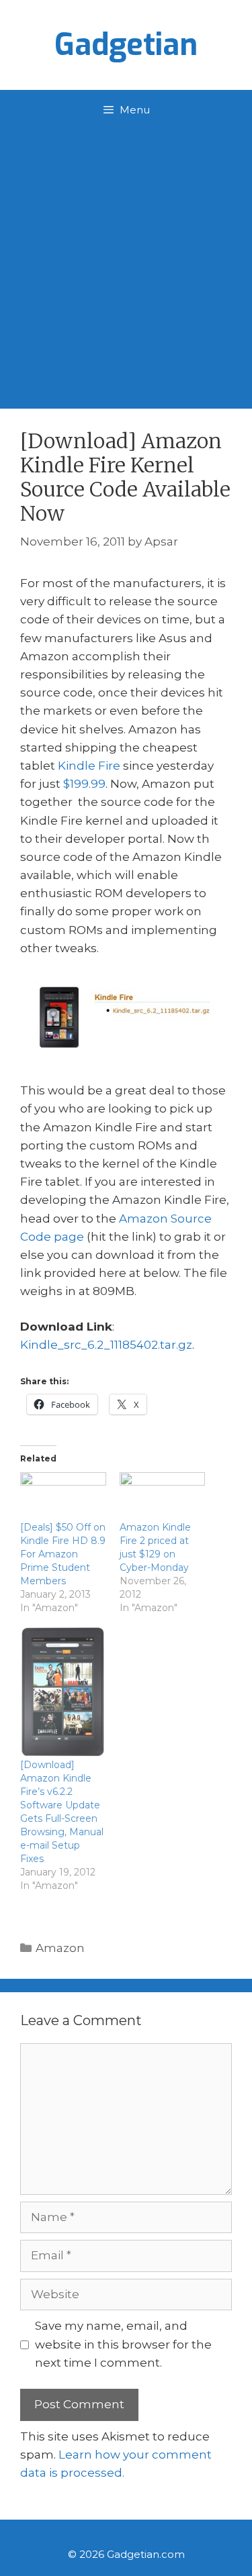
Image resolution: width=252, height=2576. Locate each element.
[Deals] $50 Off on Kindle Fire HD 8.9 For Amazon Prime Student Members (63, 1554)
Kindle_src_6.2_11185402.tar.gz (106, 1345)
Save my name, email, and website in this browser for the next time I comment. (123, 2344)
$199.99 (84, 784)
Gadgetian (126, 45)
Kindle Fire (89, 766)
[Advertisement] (126, 263)
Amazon (60, 1948)
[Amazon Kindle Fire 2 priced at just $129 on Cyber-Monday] (163, 1497)
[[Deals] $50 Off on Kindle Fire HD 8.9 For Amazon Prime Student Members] (63, 1497)
